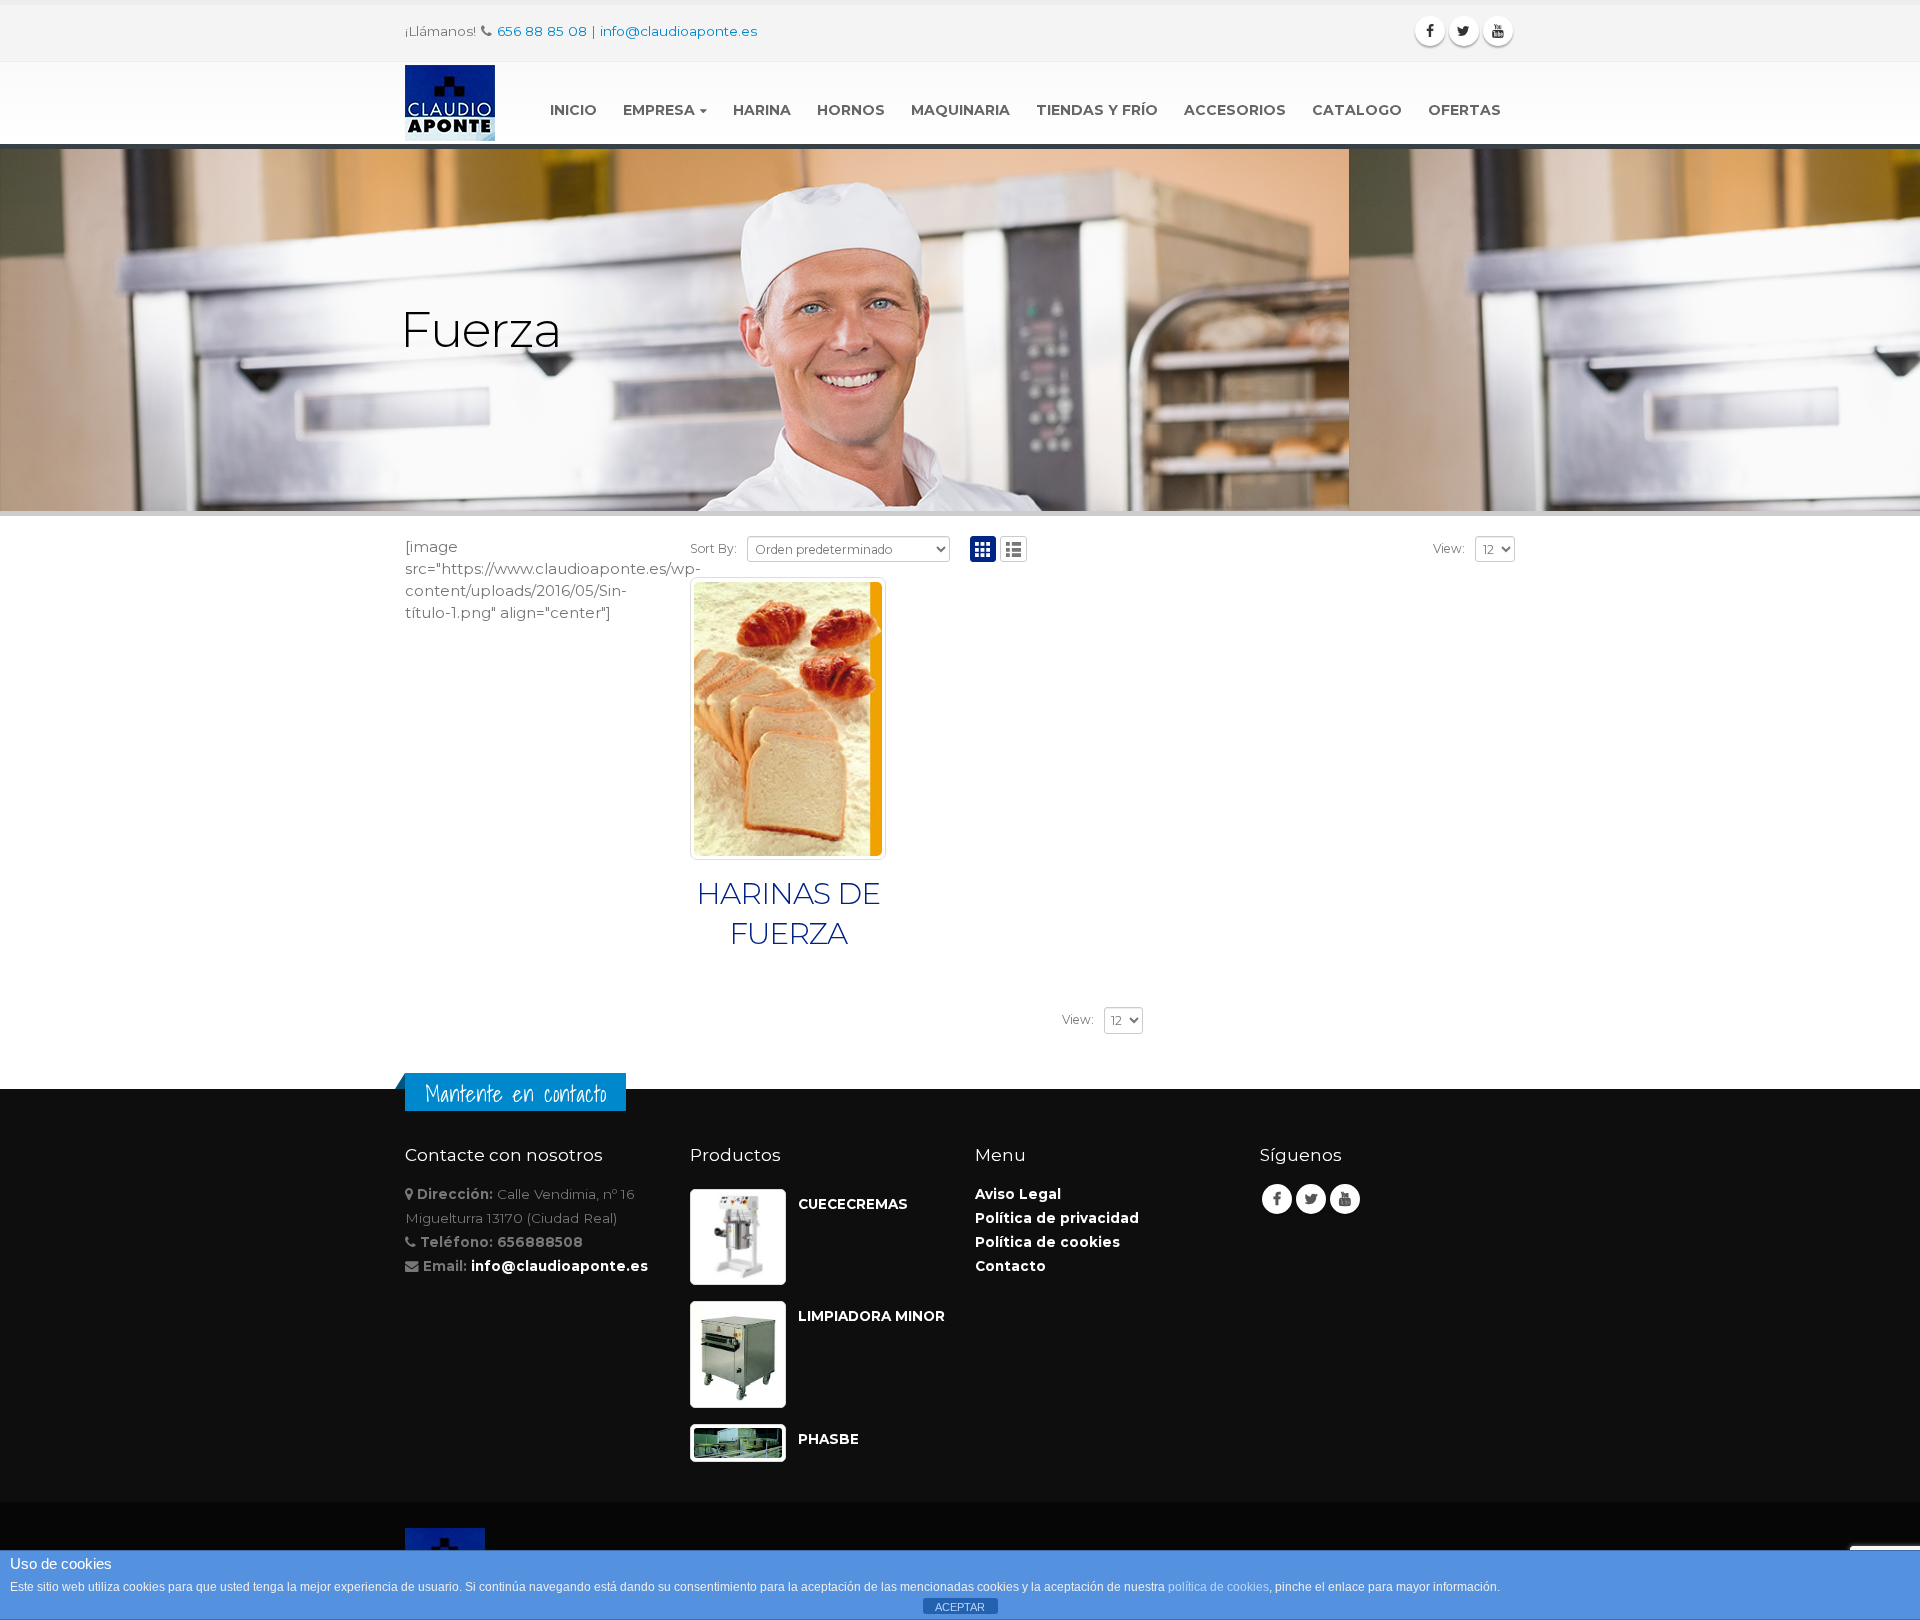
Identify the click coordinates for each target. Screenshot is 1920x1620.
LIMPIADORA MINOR (871, 1316)
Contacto (1010, 1266)
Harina (762, 110)
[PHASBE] (738, 1443)
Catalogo (1357, 110)
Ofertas (1464, 110)
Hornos (851, 110)
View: (1449, 548)
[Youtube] (1498, 31)
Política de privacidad (1057, 1218)
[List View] (1013, 549)
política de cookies (1218, 1587)
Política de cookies (1047, 1242)
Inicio (573, 110)
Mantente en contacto (515, 1094)
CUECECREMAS (853, 1204)
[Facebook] (1430, 31)
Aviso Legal (1018, 1194)
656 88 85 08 (542, 31)
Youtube (1345, 1199)
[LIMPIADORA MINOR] (738, 1355)
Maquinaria (960, 110)
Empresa (659, 110)
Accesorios (1235, 110)
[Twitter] (1464, 31)
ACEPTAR (960, 1607)
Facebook (1277, 1199)
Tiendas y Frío (1097, 110)
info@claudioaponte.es (678, 31)
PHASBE (828, 1439)
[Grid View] (983, 549)
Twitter (1311, 1199)
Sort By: (713, 548)
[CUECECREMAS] (738, 1237)
